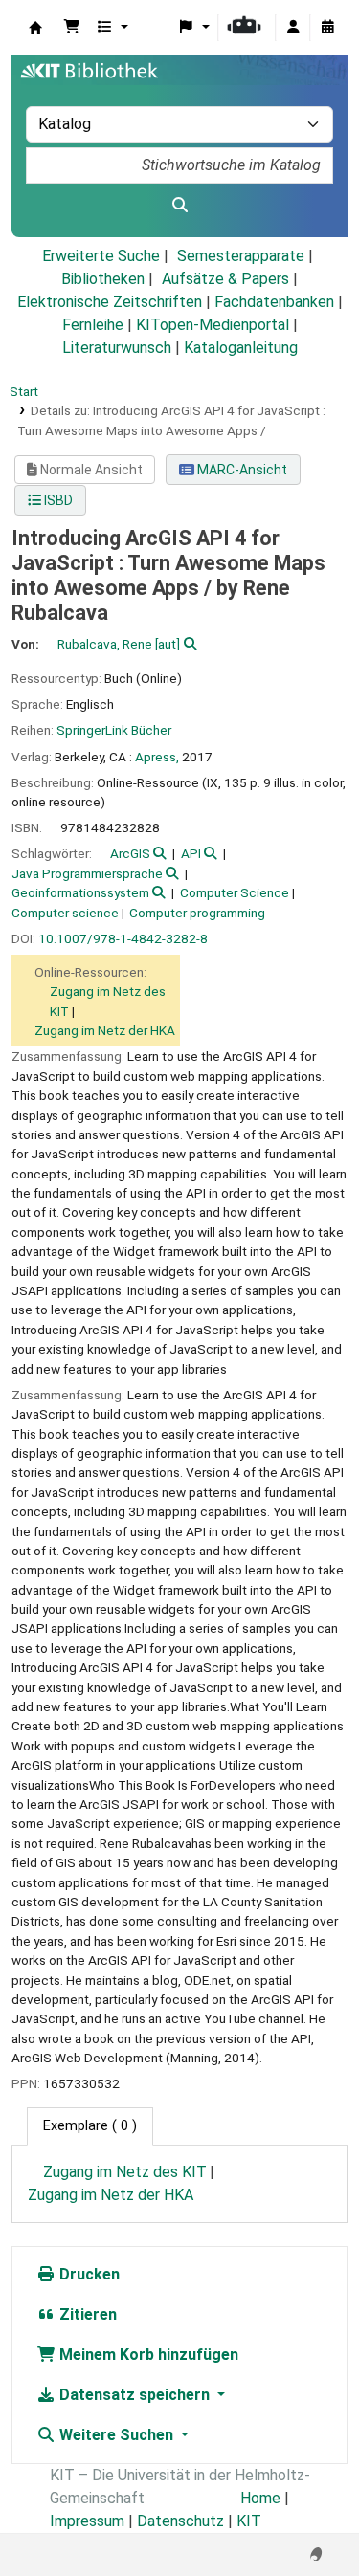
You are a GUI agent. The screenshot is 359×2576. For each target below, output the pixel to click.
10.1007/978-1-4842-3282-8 (123, 938)
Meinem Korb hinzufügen (147, 2355)
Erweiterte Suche (101, 256)
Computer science (65, 913)
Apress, (157, 757)
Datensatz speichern (135, 2395)
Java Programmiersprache (87, 873)
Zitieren (86, 2314)
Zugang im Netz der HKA (105, 1030)
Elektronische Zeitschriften (110, 302)
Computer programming (197, 913)
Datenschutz (180, 2521)
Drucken (88, 2274)
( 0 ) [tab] (90, 2126)
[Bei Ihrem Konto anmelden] (293, 28)
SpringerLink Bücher (114, 730)
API (191, 853)
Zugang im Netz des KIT (125, 2172)
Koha (35, 28)
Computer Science (235, 892)
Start (24, 391)
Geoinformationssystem (80, 892)
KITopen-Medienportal (213, 325)
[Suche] (179, 206)
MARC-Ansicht (241, 470)
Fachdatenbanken (274, 302)
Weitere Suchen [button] (116, 2435)
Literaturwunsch (117, 348)
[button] (72, 28)
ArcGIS (130, 853)
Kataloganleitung (241, 348)
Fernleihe (93, 325)
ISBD (57, 500)
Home (260, 2498)
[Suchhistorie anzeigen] (327, 28)
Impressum (87, 2521)
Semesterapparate (241, 256)
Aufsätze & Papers (225, 279)
